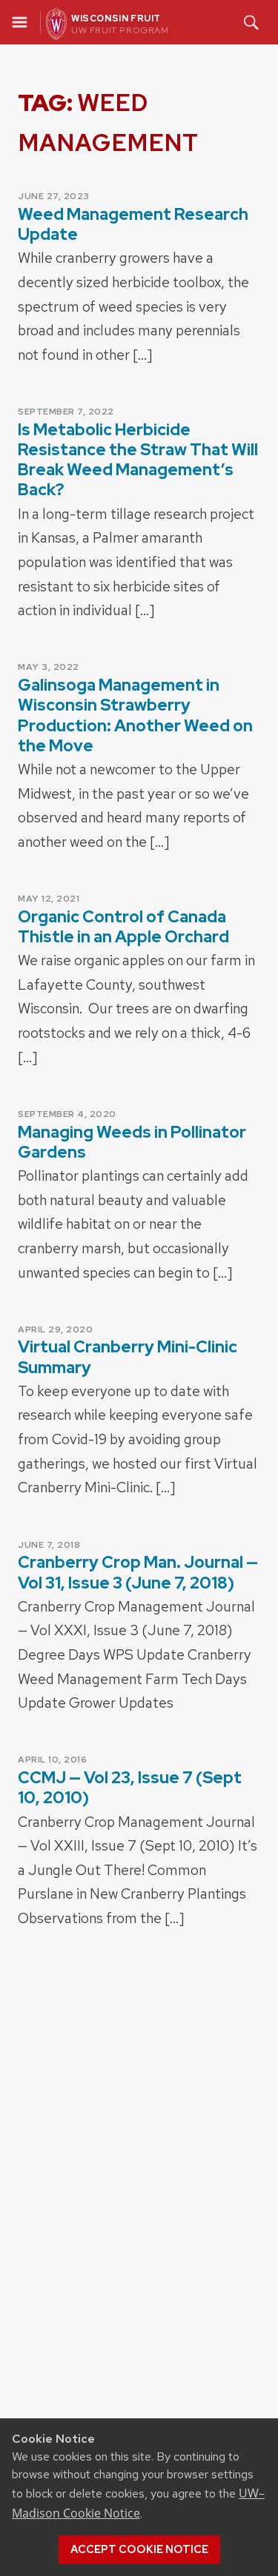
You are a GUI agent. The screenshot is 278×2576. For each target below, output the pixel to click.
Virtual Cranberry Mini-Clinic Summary (128, 1357)
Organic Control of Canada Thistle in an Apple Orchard (123, 927)
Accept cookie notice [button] (139, 2549)
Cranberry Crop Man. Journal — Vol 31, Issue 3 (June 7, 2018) (138, 1572)
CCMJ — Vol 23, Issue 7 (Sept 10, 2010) (130, 1788)
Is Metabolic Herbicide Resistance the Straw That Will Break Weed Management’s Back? (138, 460)
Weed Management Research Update (133, 224)
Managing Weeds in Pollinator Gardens (132, 1142)
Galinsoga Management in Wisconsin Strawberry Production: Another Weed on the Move (135, 715)
